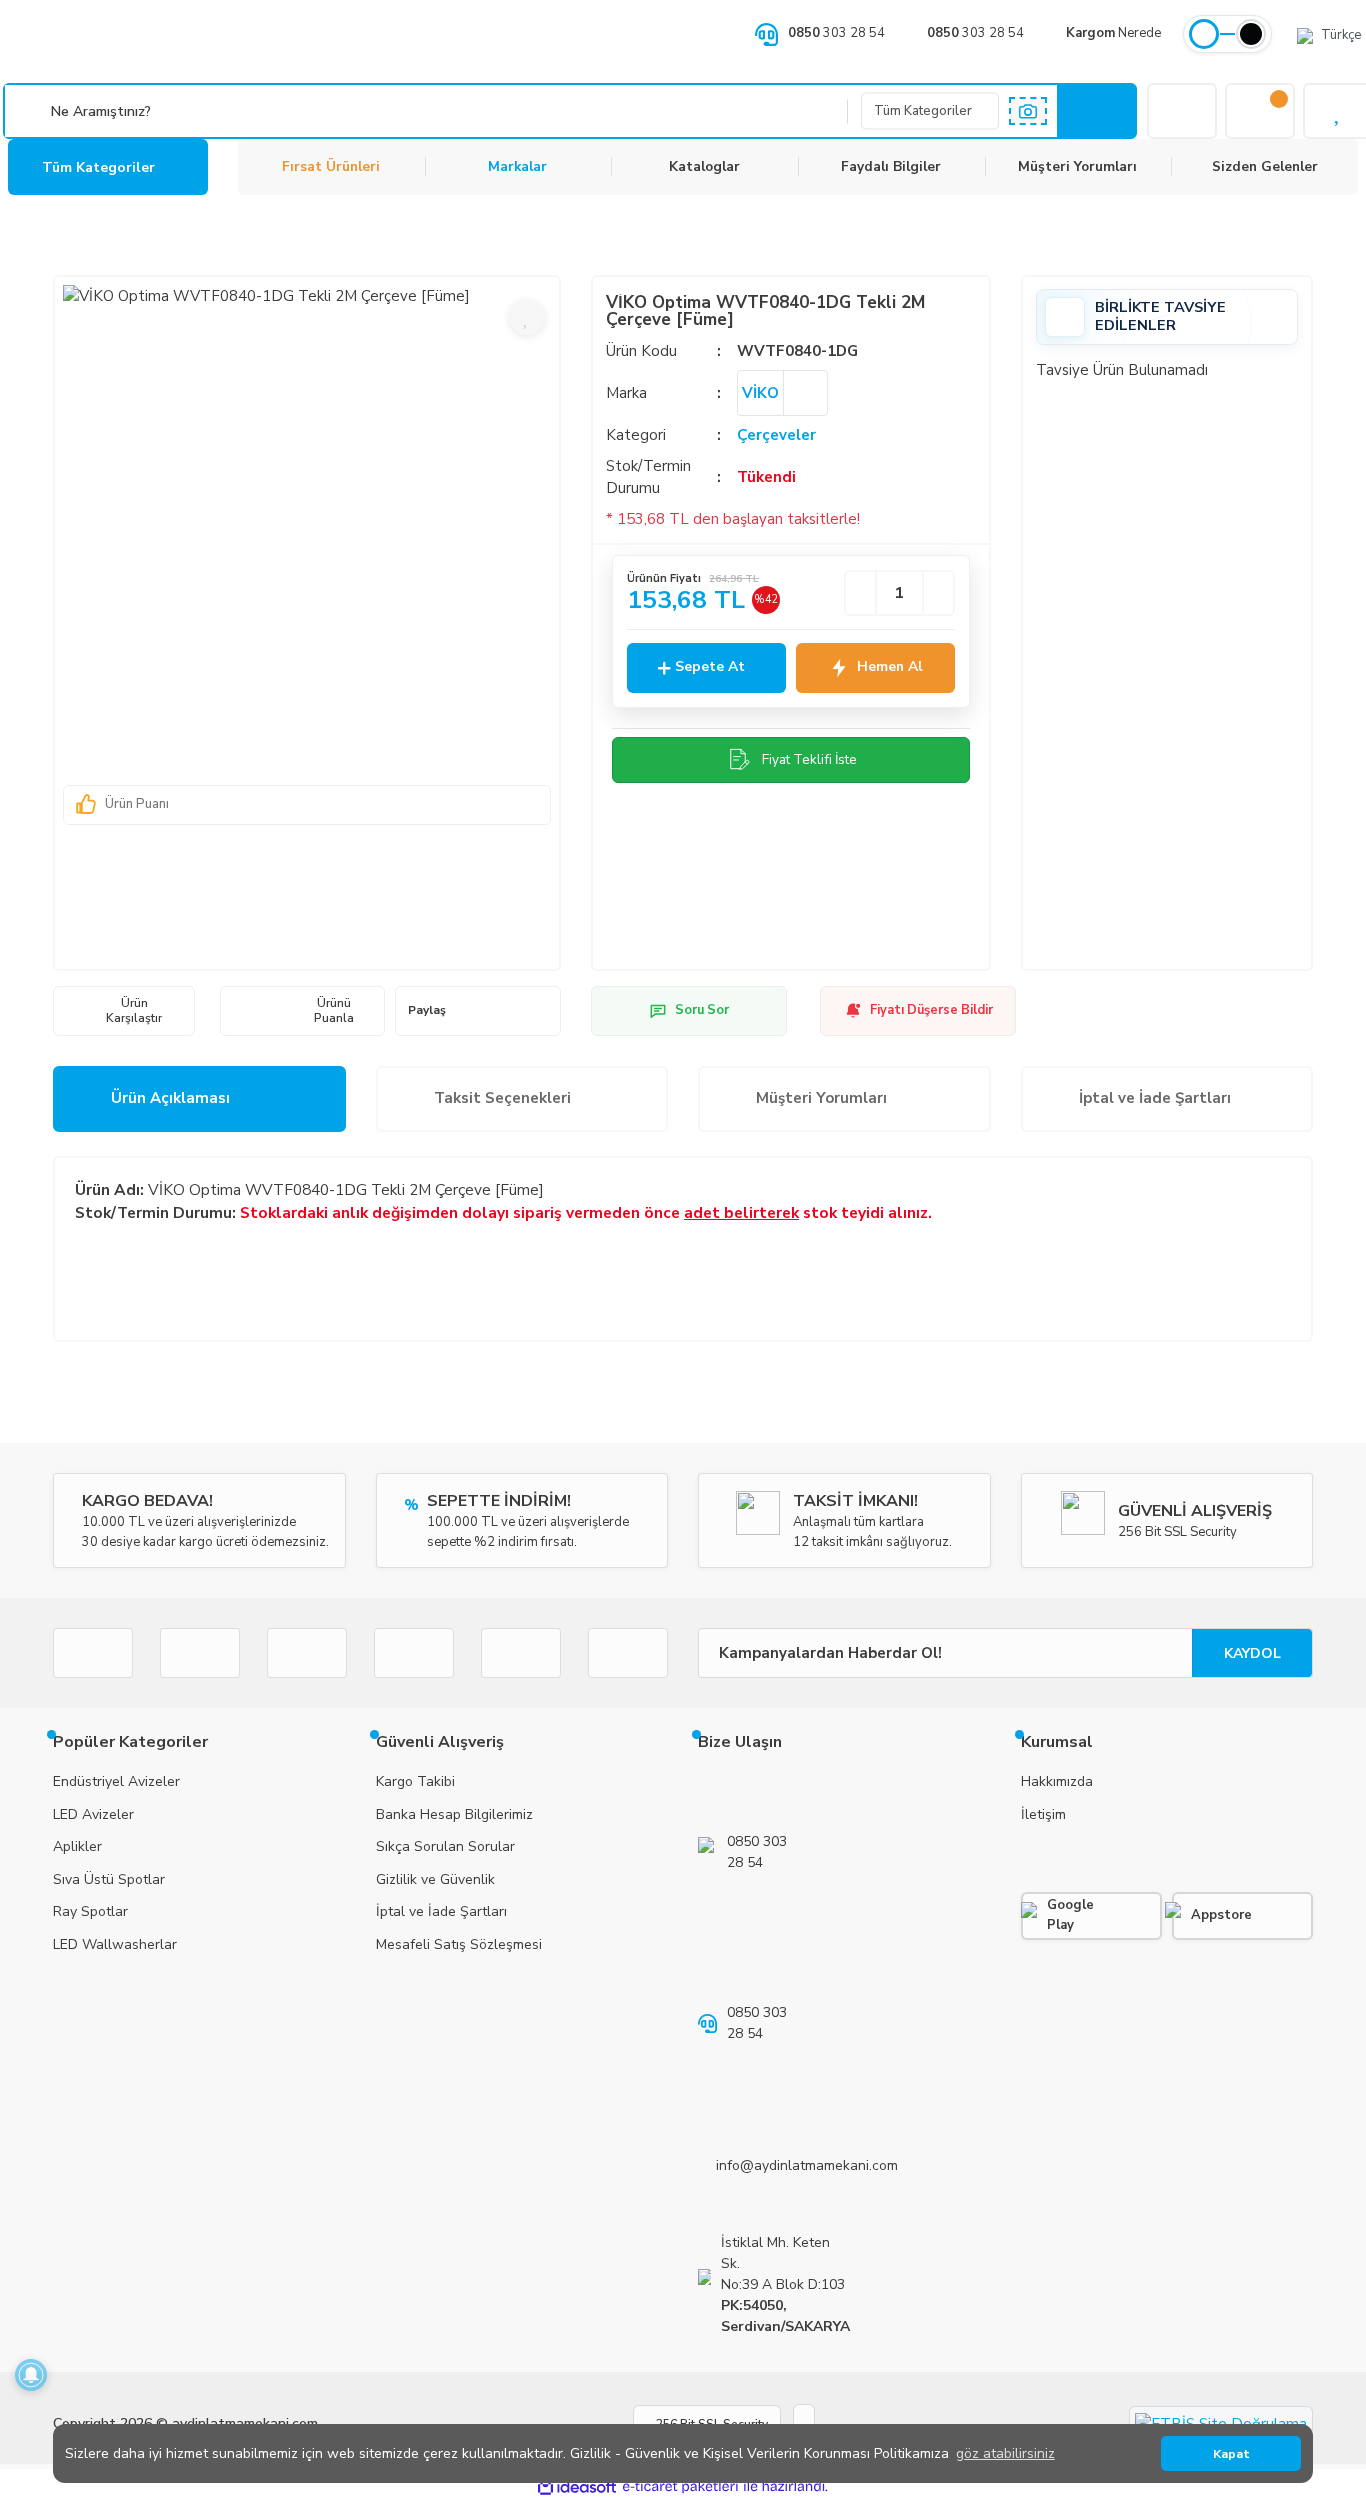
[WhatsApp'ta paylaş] (538, 1011)
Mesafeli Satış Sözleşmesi (459, 1944)
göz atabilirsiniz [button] (1005, 2453)
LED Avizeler (93, 1814)
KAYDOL (1252, 1653)
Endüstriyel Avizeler (116, 1781)
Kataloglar (704, 166)
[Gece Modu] (1251, 34)
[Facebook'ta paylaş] (464, 1011)
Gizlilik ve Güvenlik (435, 1879)
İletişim (1043, 1814)
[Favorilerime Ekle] (527, 317)
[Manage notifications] (31, 2375)
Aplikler (77, 1846)
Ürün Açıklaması (170, 1098)
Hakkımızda (1057, 1781)
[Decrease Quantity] (860, 593)
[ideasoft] (577, 2487)
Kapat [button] (1231, 2453)
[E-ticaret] (680, 2487)
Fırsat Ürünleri (331, 166)
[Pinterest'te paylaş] (513, 1011)
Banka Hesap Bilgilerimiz (454, 1814)
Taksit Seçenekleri (502, 1098)
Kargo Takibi (415, 1781)
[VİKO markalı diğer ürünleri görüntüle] (805, 393)
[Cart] (1260, 111)
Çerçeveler (776, 435)
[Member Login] (1182, 111)
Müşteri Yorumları (1077, 166)
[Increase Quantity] (938, 593)
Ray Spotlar (90, 1911)
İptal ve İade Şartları (1155, 1098)
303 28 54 (836, 33)
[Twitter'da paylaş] (489, 1011)
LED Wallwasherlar (115, 1944)
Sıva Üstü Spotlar (109, 1879)
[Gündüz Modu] (1204, 34)
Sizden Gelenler (1265, 166)
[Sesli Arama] (30, 111)
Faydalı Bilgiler (891, 166)
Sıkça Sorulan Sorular (445, 1846)
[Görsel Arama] (1028, 111)
